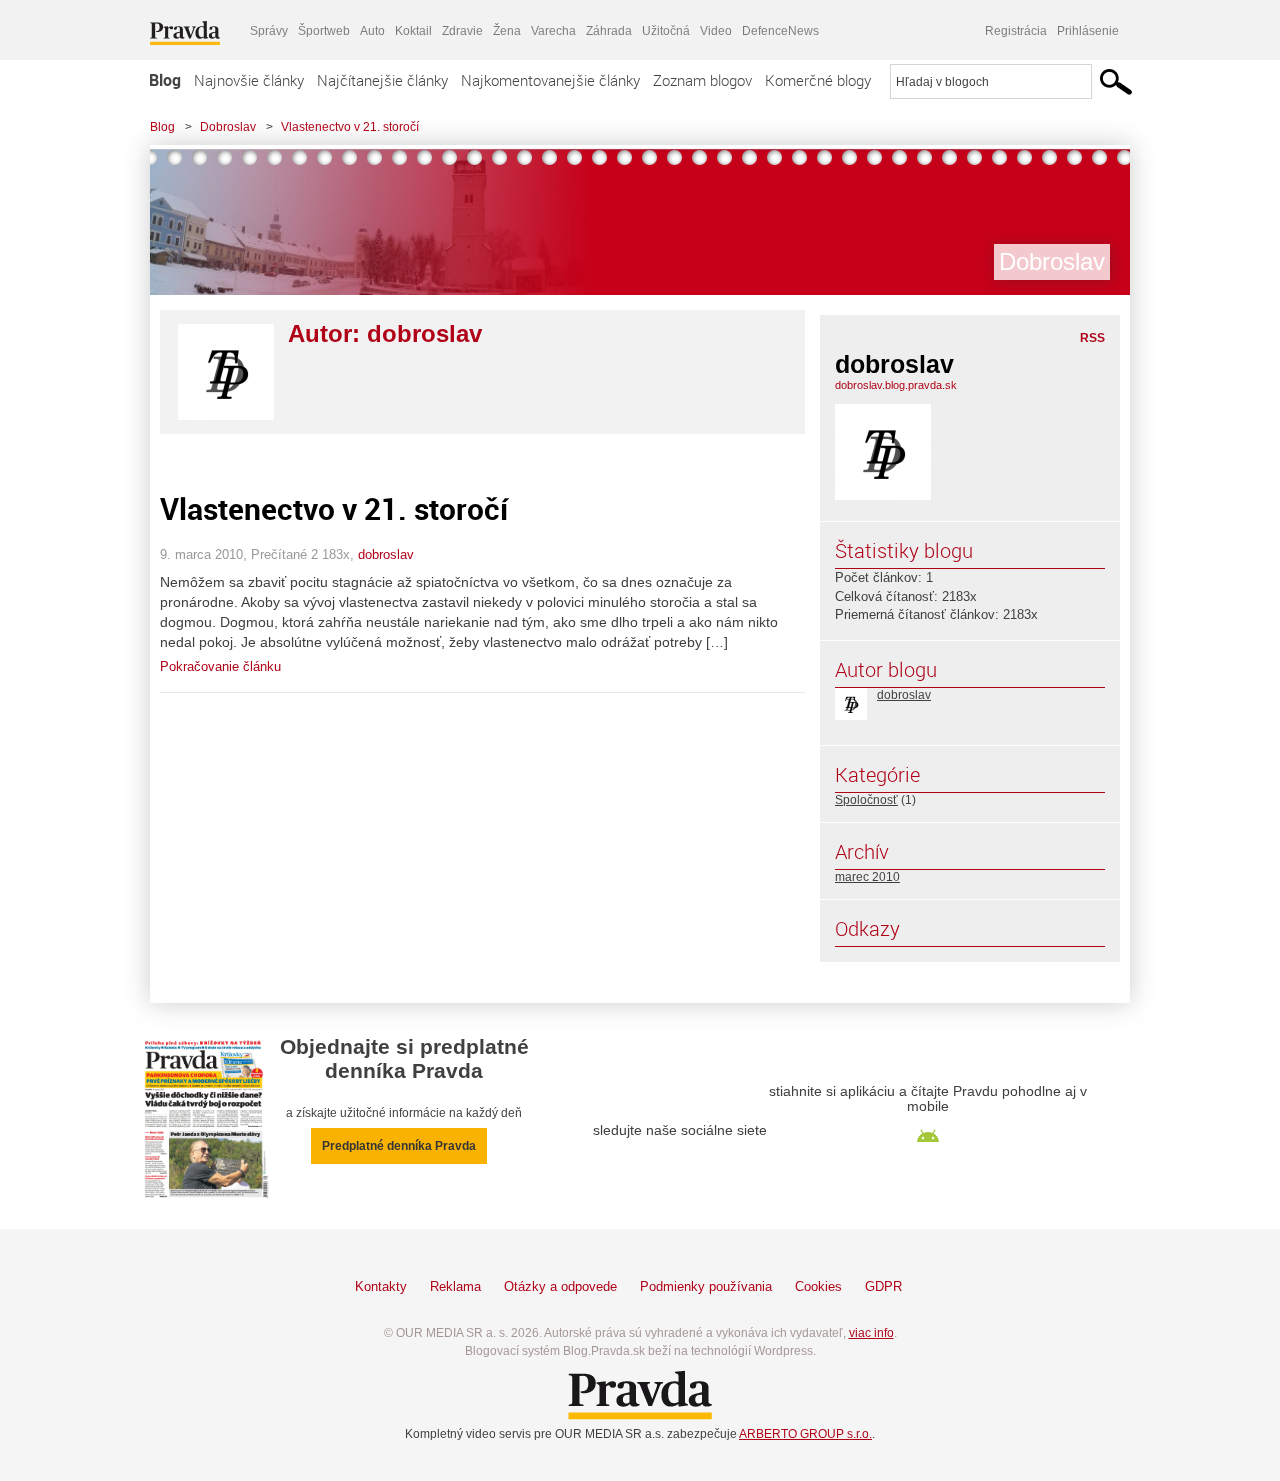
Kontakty (381, 1286)
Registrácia (1016, 31)
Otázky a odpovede (560, 1286)
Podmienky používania (706, 1286)
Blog (165, 80)
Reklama (455, 1286)
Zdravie (462, 31)
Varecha (553, 31)
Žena (507, 31)
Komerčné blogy (818, 80)
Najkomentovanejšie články (550, 80)
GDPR (883, 1286)
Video (716, 31)
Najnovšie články (249, 80)
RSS (1092, 338)
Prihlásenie (1088, 31)
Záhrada (609, 31)
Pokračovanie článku (220, 666)
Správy (269, 31)
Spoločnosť (866, 800)
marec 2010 (867, 877)
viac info (871, 1333)
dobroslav (386, 554)
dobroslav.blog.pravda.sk (896, 385)
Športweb (324, 31)
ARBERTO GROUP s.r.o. (805, 1434)
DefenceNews (780, 31)
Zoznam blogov (702, 80)
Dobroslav (228, 127)
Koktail (413, 31)
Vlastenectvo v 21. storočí (350, 127)
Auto (372, 31)
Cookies (818, 1286)
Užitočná (666, 31)
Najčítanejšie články (382, 80)
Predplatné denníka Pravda (399, 1146)
